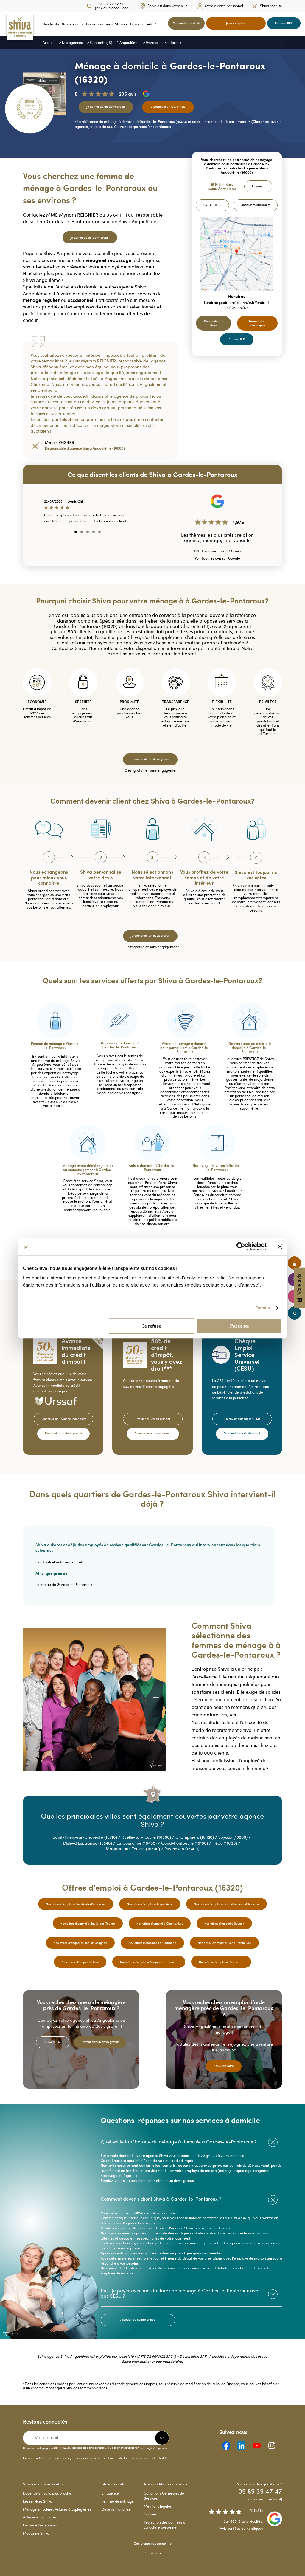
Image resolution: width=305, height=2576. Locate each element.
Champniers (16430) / (197, 1837)
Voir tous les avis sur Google (217, 558)
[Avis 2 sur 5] (82, 532)
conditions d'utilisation (126, 2447)
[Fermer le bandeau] (280, 1247)
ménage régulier (41, 300)
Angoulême (129, 42)
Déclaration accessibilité (153, 2544)
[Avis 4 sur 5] (94, 532)
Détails (263, 1308)
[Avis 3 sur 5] (88, 532)
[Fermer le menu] (2, 24)
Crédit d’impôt (35, 709)
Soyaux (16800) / (235, 1837)
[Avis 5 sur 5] (99, 532)
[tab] (191, 2142)
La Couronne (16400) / (139, 1843)
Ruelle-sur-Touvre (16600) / (148, 1837)
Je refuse (152, 1326)
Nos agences (72, 42)
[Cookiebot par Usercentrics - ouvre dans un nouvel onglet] (241, 1247)
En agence (110, 2493)
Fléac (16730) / (227, 1843)
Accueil (49, 42)
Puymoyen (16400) (182, 1849)
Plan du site (152, 2553)
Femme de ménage (118, 2501)
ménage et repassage (107, 260)
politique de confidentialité (88, 2447)
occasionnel (80, 300)
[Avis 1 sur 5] (76, 532)
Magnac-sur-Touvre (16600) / (135, 1849)
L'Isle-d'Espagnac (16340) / (90, 1843)
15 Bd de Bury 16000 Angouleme (222, 187)
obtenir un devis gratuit (175, 2180)
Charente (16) (101, 42)
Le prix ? (173, 709)
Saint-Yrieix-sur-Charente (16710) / (87, 1837)
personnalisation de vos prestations (268, 717)
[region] (87, 519)
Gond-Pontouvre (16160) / (187, 1843)
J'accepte (239, 1326)
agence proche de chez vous (129, 713)
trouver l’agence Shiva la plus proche (186, 2228)
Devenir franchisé (116, 2509)
